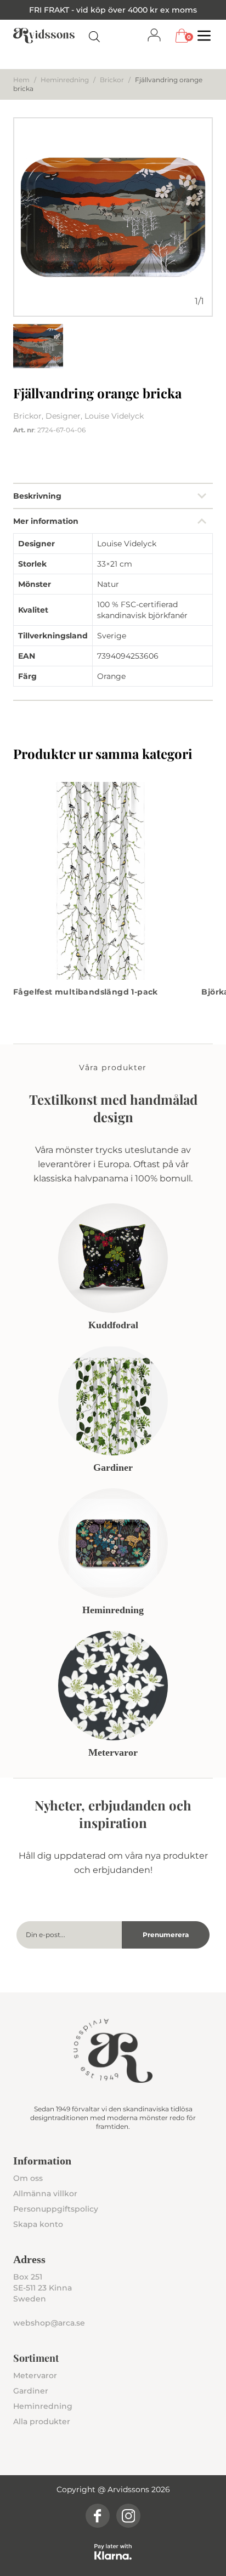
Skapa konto (38, 2224)
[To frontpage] (44, 36)
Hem (21, 80)
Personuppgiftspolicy (56, 2209)
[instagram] (128, 2516)
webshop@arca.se (49, 2323)
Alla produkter (42, 2421)
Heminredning (65, 80)
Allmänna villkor (45, 2194)
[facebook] (98, 2516)
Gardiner (31, 2391)
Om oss (28, 2178)
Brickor (112, 80)
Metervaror (35, 2375)
